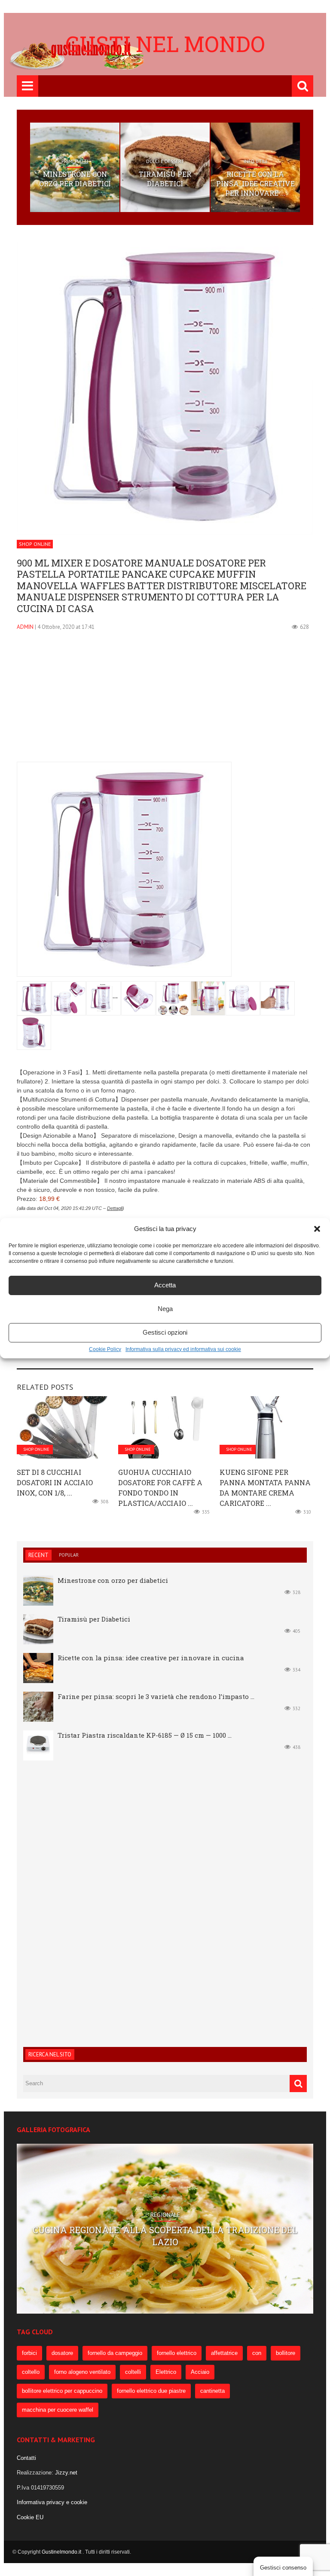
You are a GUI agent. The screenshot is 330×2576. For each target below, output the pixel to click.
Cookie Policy (105, 1349)
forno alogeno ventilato (82, 2372)
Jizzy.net (66, 2473)
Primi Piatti (75, 161)
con (257, 2353)
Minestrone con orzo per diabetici (75, 179)
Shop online (35, 544)
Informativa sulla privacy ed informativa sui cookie (183, 1349)
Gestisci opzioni (165, 1332)
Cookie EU (30, 2517)
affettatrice (224, 2353)
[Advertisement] (165, 702)
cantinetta (212, 2391)
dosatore (62, 2353)
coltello (31, 2372)
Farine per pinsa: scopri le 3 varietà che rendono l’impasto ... (156, 1696)
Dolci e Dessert (165, 161)
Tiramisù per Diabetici (165, 179)
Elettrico (166, 2372)
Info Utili (255, 161)
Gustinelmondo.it (62, 2552)
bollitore (286, 2353)
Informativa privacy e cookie (52, 2502)
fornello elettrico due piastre (151, 2391)
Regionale (165, 2215)
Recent (38, 1555)
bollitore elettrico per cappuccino (62, 2391)
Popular (69, 1555)
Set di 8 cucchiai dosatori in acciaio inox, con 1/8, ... (55, 1482)
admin (25, 627)
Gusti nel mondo (165, 44)
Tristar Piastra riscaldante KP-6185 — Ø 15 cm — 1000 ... (145, 1735)
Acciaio (200, 2372)
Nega (165, 1309)
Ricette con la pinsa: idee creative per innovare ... (255, 184)
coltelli (133, 2372)
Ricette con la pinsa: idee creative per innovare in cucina (151, 1658)
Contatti (26, 2458)
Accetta (165, 1285)
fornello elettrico (177, 2353)
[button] (317, 1229)
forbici (29, 2353)
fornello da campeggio (115, 2353)
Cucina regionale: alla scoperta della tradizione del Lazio (165, 2236)
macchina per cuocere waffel (58, 2410)
